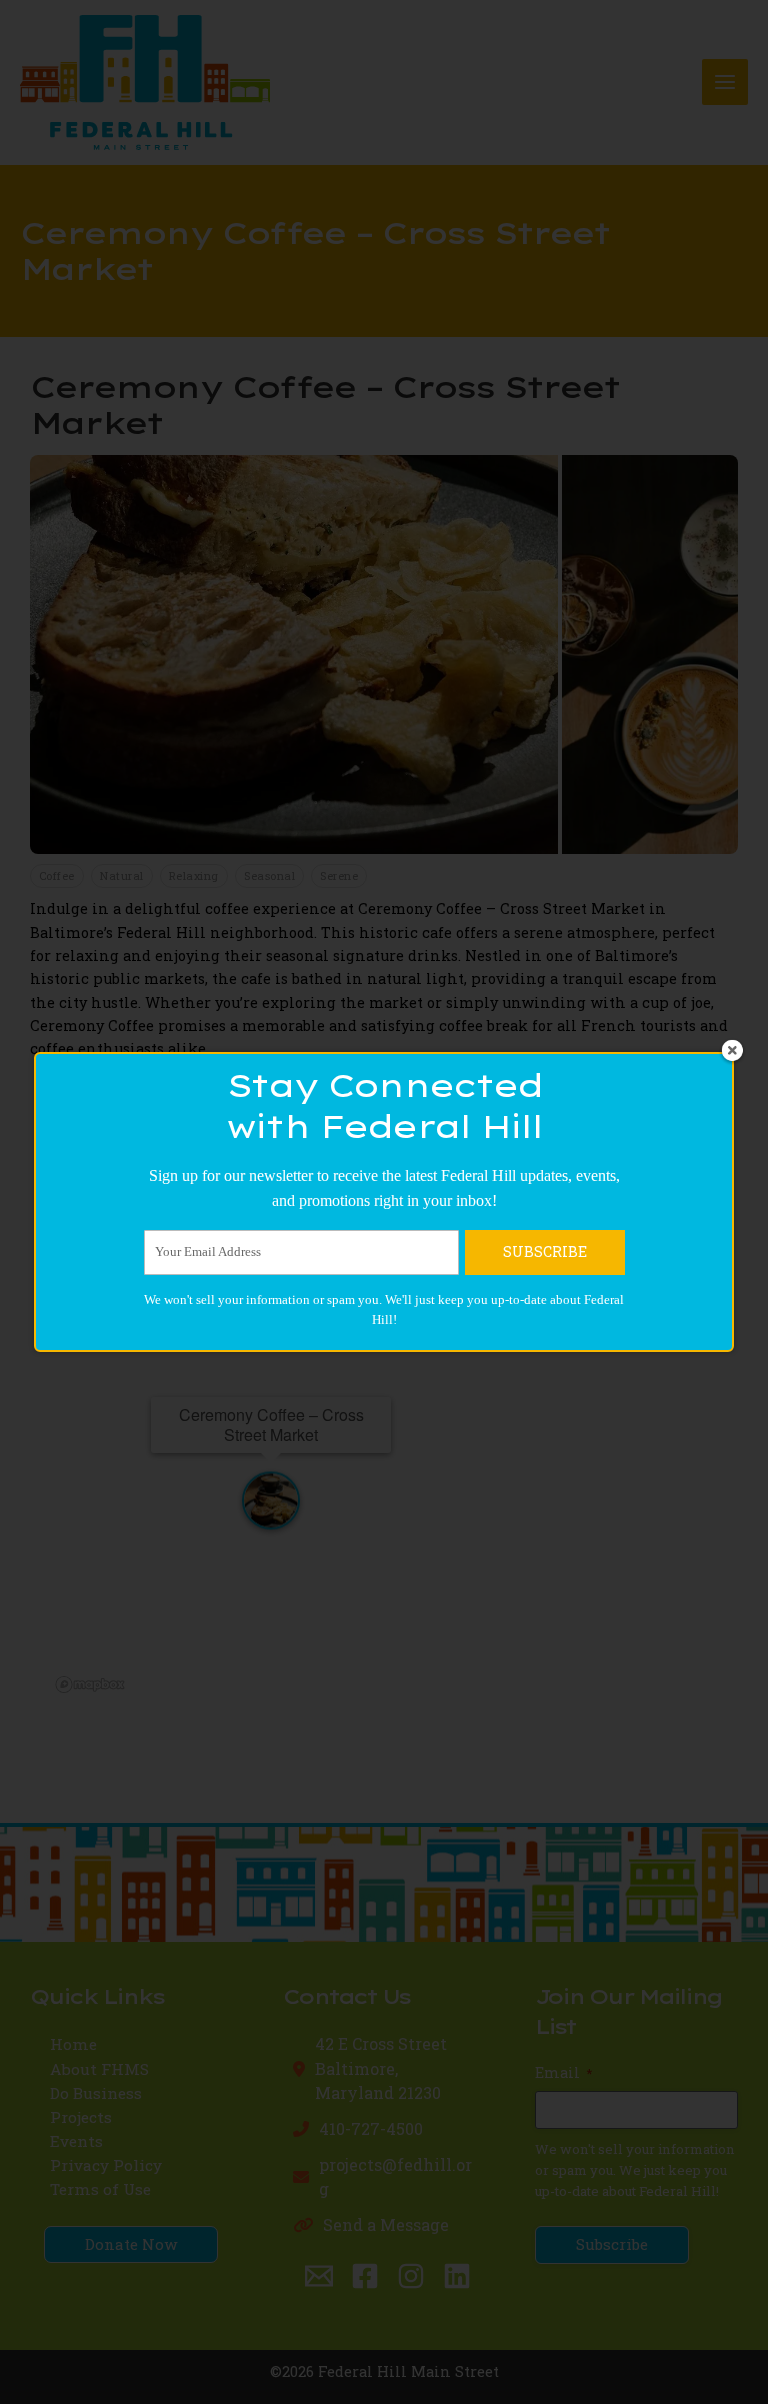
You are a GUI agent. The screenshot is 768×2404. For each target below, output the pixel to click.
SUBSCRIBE (545, 1251)
